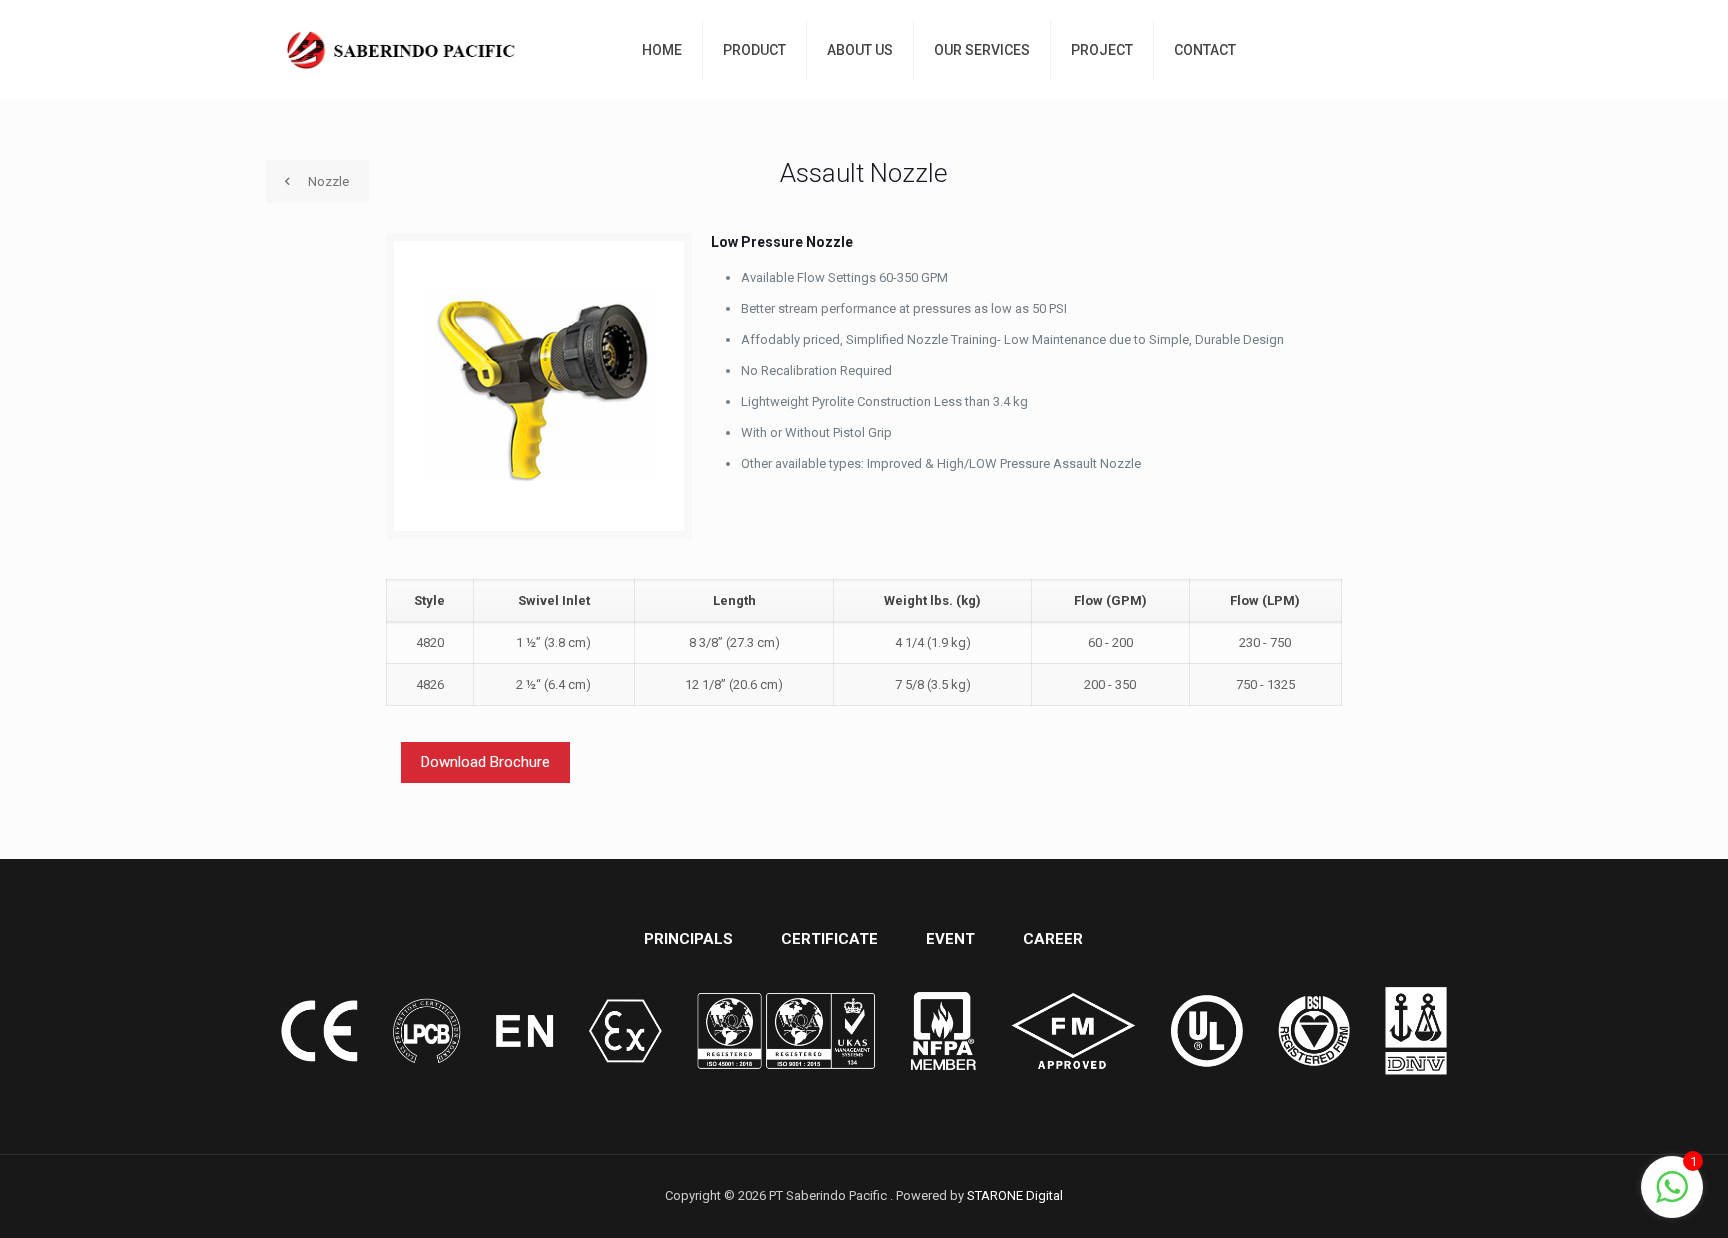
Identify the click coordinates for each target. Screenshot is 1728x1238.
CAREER (1053, 939)
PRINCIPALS (688, 939)
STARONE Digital (1015, 1195)
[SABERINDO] (402, 50)
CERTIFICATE (829, 939)
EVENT (950, 939)
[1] (1672, 1198)
